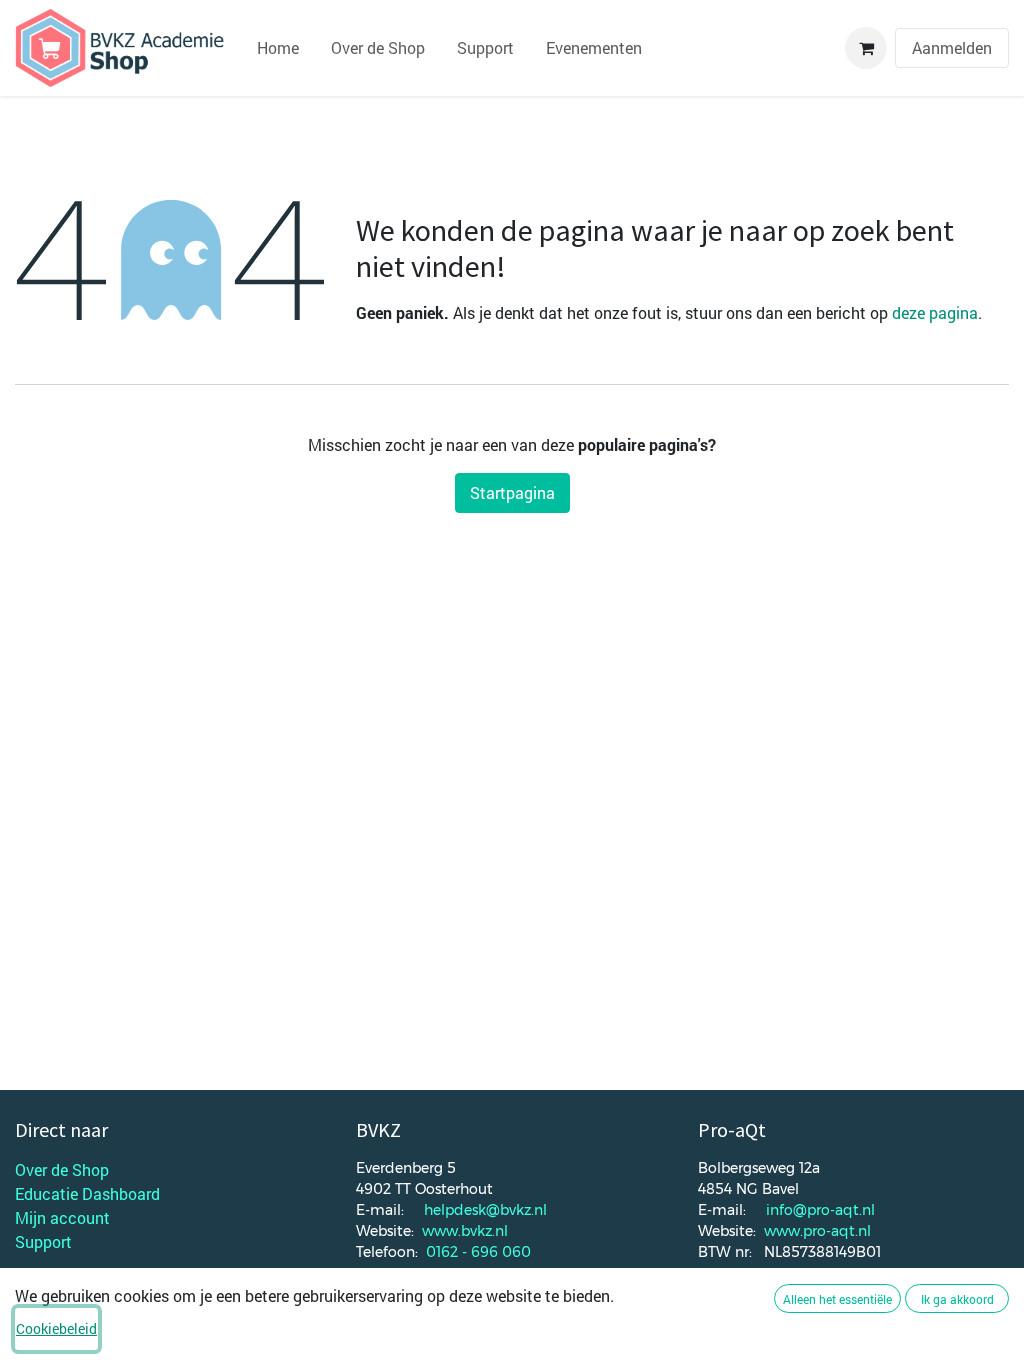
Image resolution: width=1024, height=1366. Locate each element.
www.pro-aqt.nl (817, 1231)
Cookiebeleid (56, 1328)
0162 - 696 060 (478, 1252)
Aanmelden (952, 47)
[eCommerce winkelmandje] (866, 48)
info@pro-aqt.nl (820, 1210)
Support (43, 1241)
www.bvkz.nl (465, 1231)
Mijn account (62, 1217)
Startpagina (512, 492)
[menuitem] (278, 48)
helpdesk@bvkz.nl (485, 1210)
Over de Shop (62, 1169)
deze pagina (935, 312)
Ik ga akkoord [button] (957, 1299)
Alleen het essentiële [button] (837, 1299)
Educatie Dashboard (87, 1193)
